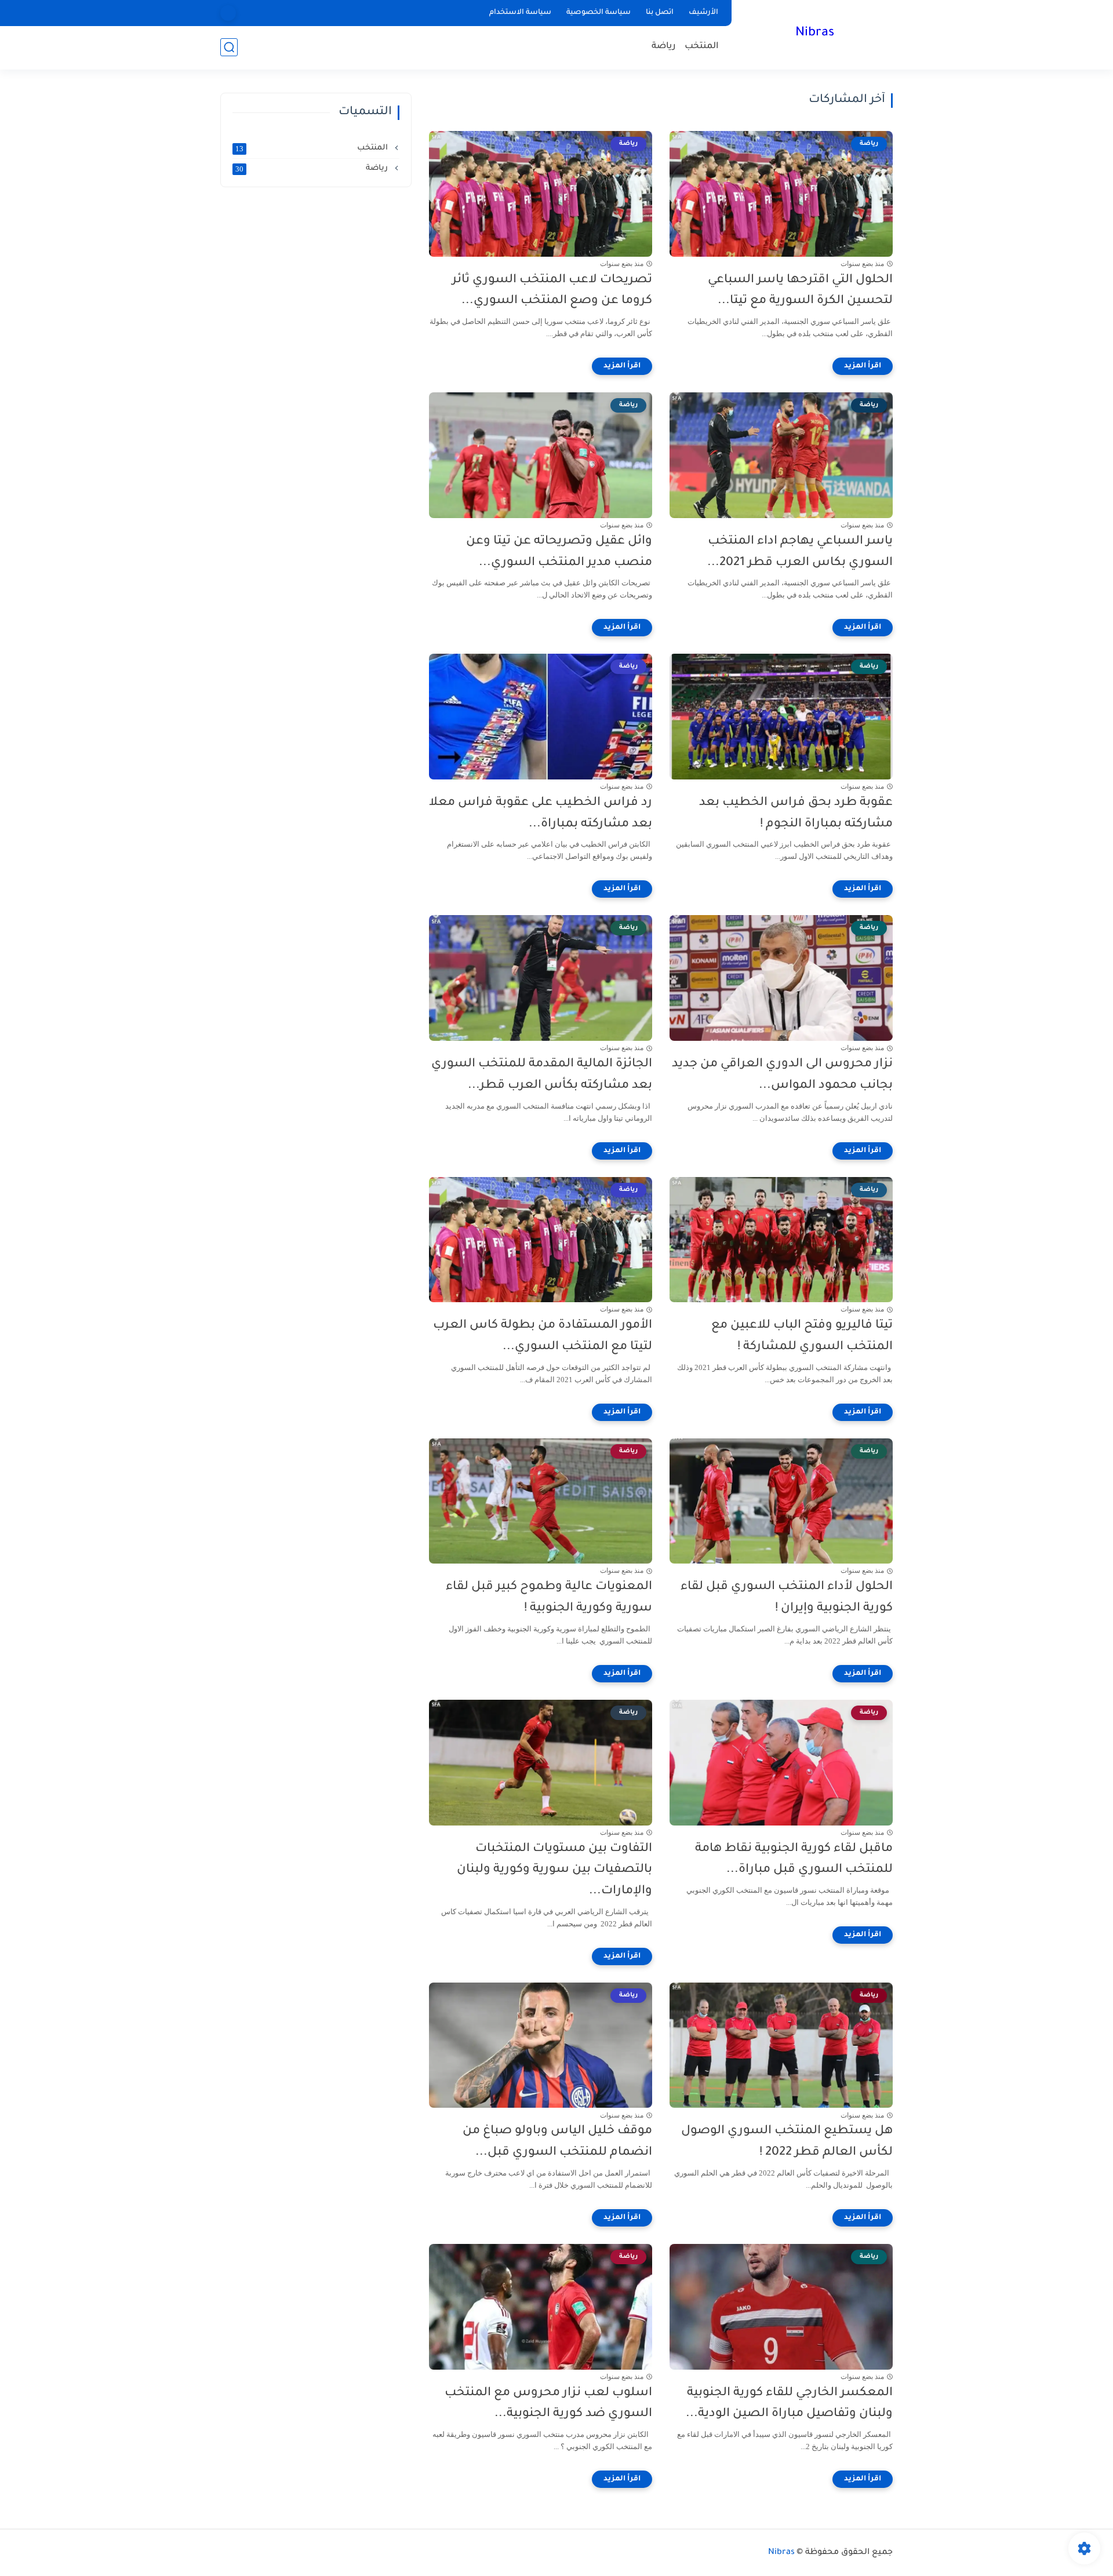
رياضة (664, 47)
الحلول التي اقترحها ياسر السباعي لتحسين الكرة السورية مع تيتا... (800, 291)
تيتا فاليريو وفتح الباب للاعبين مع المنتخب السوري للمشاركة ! (802, 1336)
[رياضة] (228, 13)
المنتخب (702, 47)
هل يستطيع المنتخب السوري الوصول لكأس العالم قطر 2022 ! (787, 2142)
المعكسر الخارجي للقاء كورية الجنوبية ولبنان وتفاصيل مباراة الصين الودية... (789, 2404)
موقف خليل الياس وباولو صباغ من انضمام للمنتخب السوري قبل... (557, 2142)
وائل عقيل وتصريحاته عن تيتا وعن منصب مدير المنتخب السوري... (559, 552)
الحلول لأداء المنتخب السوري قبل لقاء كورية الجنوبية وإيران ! (787, 1598)
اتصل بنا (660, 13)
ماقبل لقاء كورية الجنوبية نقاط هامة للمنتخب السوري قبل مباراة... (794, 1860)
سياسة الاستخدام (520, 13)
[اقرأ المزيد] (863, 366)
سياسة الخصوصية (599, 13)
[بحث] (229, 47)
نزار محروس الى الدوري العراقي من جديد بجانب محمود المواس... (782, 1075)
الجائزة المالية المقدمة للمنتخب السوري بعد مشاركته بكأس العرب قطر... (542, 1075)
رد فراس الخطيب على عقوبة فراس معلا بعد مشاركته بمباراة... (541, 814)
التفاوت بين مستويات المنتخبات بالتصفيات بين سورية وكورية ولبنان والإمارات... (554, 1870)
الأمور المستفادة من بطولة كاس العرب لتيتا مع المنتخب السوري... (543, 1336)
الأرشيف (703, 13)
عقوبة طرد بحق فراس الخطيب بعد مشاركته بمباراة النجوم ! (796, 814)
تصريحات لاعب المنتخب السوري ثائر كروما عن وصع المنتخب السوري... (552, 291)
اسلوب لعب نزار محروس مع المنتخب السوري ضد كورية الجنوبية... (548, 2404)
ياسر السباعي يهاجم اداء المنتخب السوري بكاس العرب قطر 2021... (800, 552)
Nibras (815, 34)
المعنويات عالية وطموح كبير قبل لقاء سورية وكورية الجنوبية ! (549, 1598)
